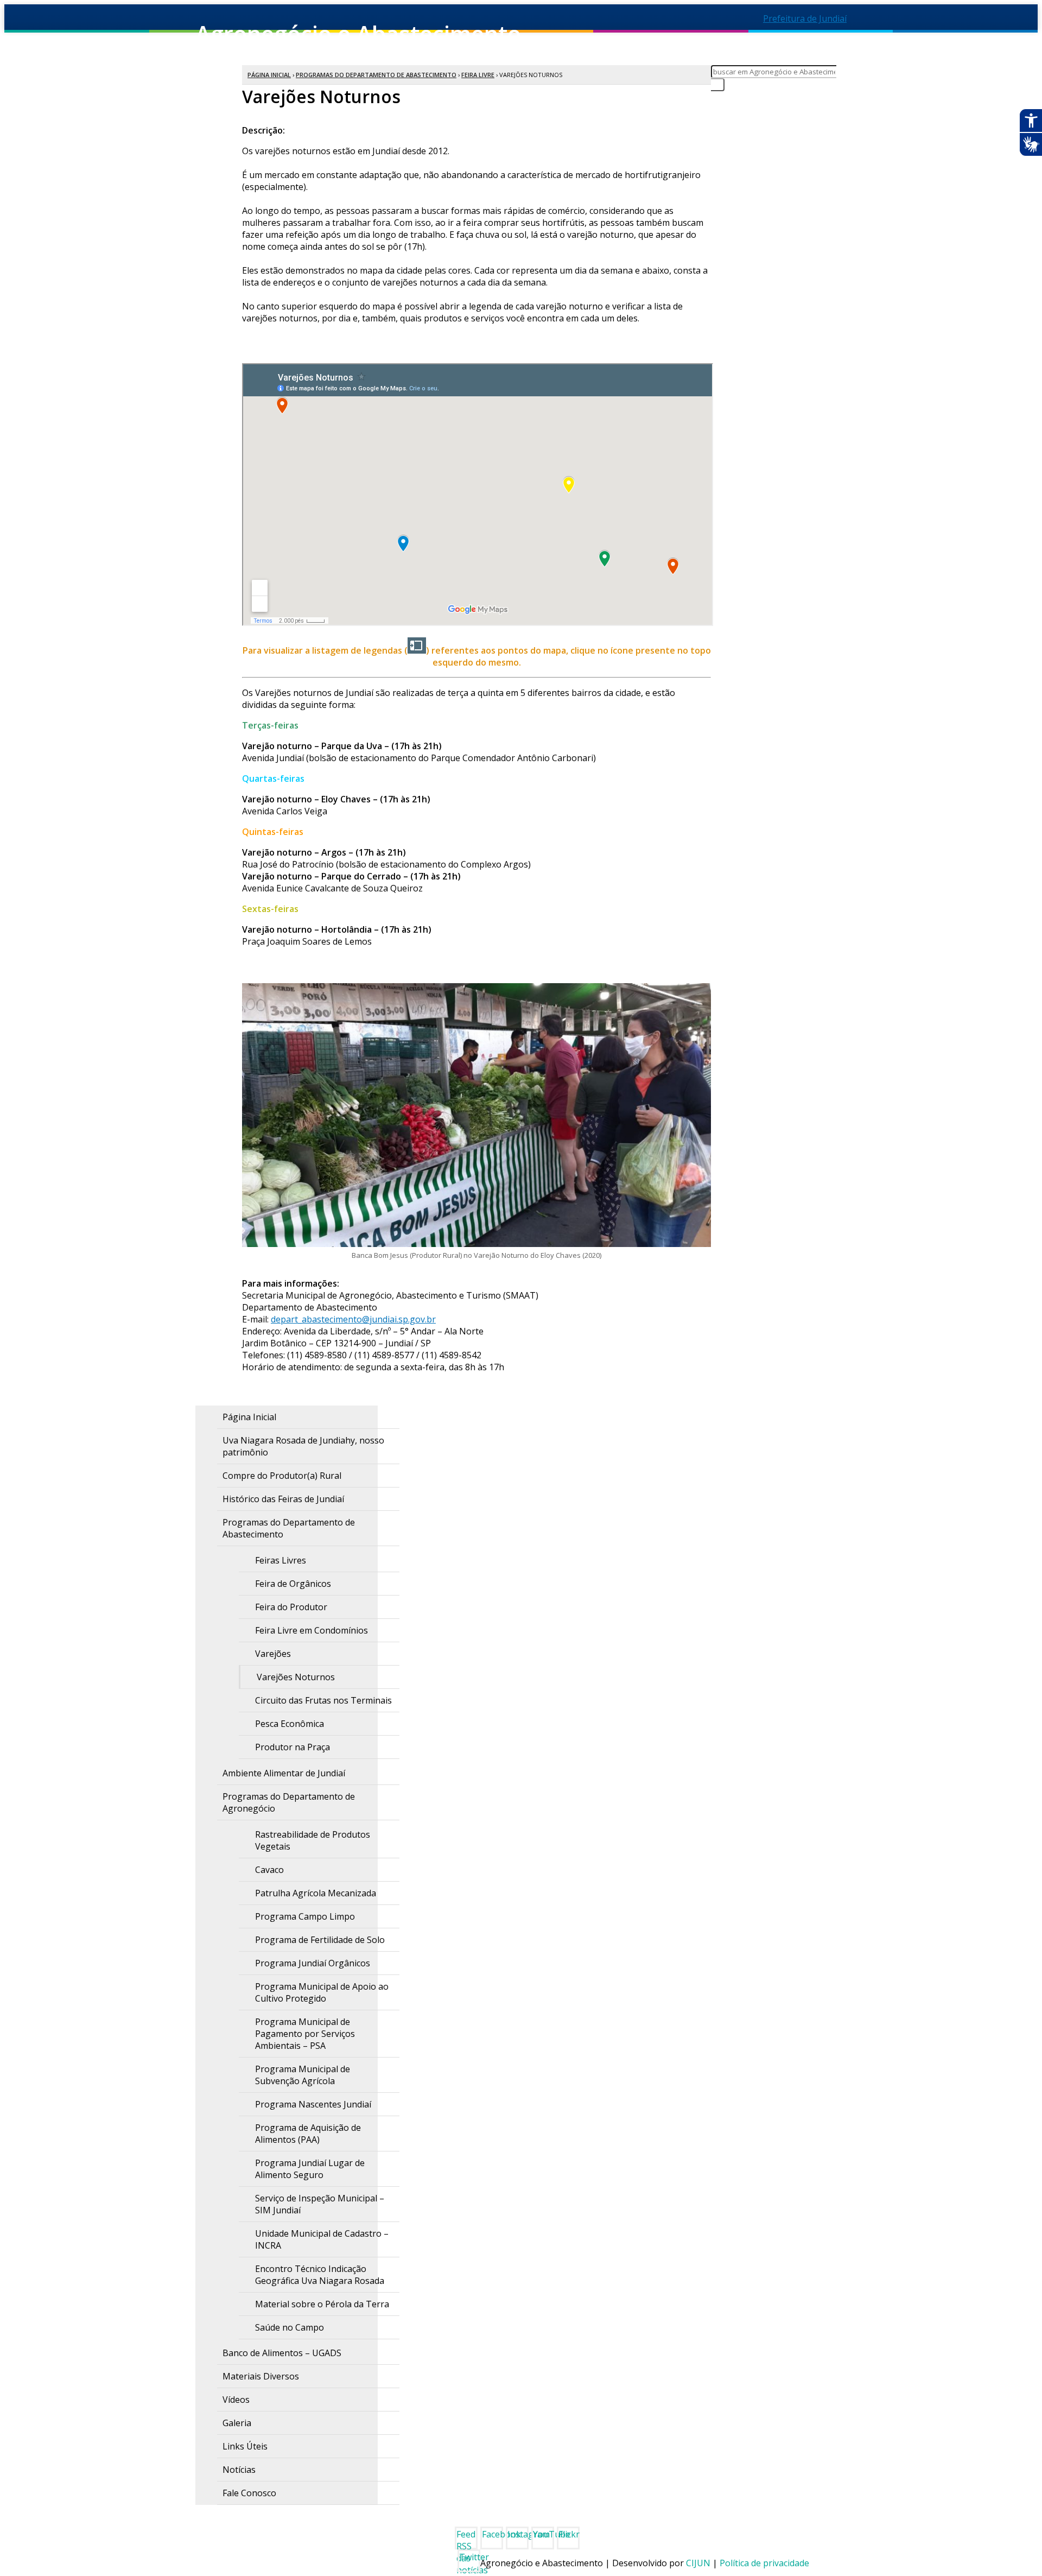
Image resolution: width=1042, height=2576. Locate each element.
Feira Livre (478, 75)
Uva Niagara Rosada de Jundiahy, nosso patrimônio (303, 1446)
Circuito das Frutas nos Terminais (323, 1700)
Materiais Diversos (261, 2376)
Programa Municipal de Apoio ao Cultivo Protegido (322, 1992)
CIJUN (698, 2563)
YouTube (544, 2534)
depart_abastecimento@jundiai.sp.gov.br (353, 1319)
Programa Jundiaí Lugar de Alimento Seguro (310, 2169)
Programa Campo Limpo (305, 1916)
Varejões (273, 1654)
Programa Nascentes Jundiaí (313, 2104)
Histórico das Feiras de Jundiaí (283, 1499)
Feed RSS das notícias (467, 2539)
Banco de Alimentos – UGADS (282, 2353)
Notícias (239, 2470)
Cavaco (269, 1870)
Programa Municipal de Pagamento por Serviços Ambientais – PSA (305, 2034)
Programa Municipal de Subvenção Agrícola (303, 2075)
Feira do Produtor (291, 1607)
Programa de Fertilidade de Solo (320, 1940)
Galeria (237, 2423)
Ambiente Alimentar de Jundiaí (284, 1773)
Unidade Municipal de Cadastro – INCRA (322, 2239)
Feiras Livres (281, 1560)
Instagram (518, 2534)
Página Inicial (269, 75)
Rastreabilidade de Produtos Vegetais (313, 1840)
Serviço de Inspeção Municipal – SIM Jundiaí (320, 2204)
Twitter (470, 2557)
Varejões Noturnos (296, 1677)
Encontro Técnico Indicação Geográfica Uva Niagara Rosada (320, 2275)
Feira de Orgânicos (293, 1584)
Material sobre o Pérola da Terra (322, 2304)
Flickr (569, 2534)
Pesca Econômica (290, 1724)
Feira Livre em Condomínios (312, 1630)
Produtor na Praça (293, 1747)
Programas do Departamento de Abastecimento (376, 75)
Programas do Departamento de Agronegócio (289, 1802)
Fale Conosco (249, 2493)
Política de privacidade (764, 2563)
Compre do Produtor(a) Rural (282, 1476)
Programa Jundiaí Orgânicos (313, 1963)
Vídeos (236, 2400)
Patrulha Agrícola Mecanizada (316, 1893)
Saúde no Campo (290, 2327)
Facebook (493, 2534)
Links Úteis (245, 2446)
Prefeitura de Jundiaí (805, 18)
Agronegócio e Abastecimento (377, 42)
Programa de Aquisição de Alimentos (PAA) (308, 2134)
